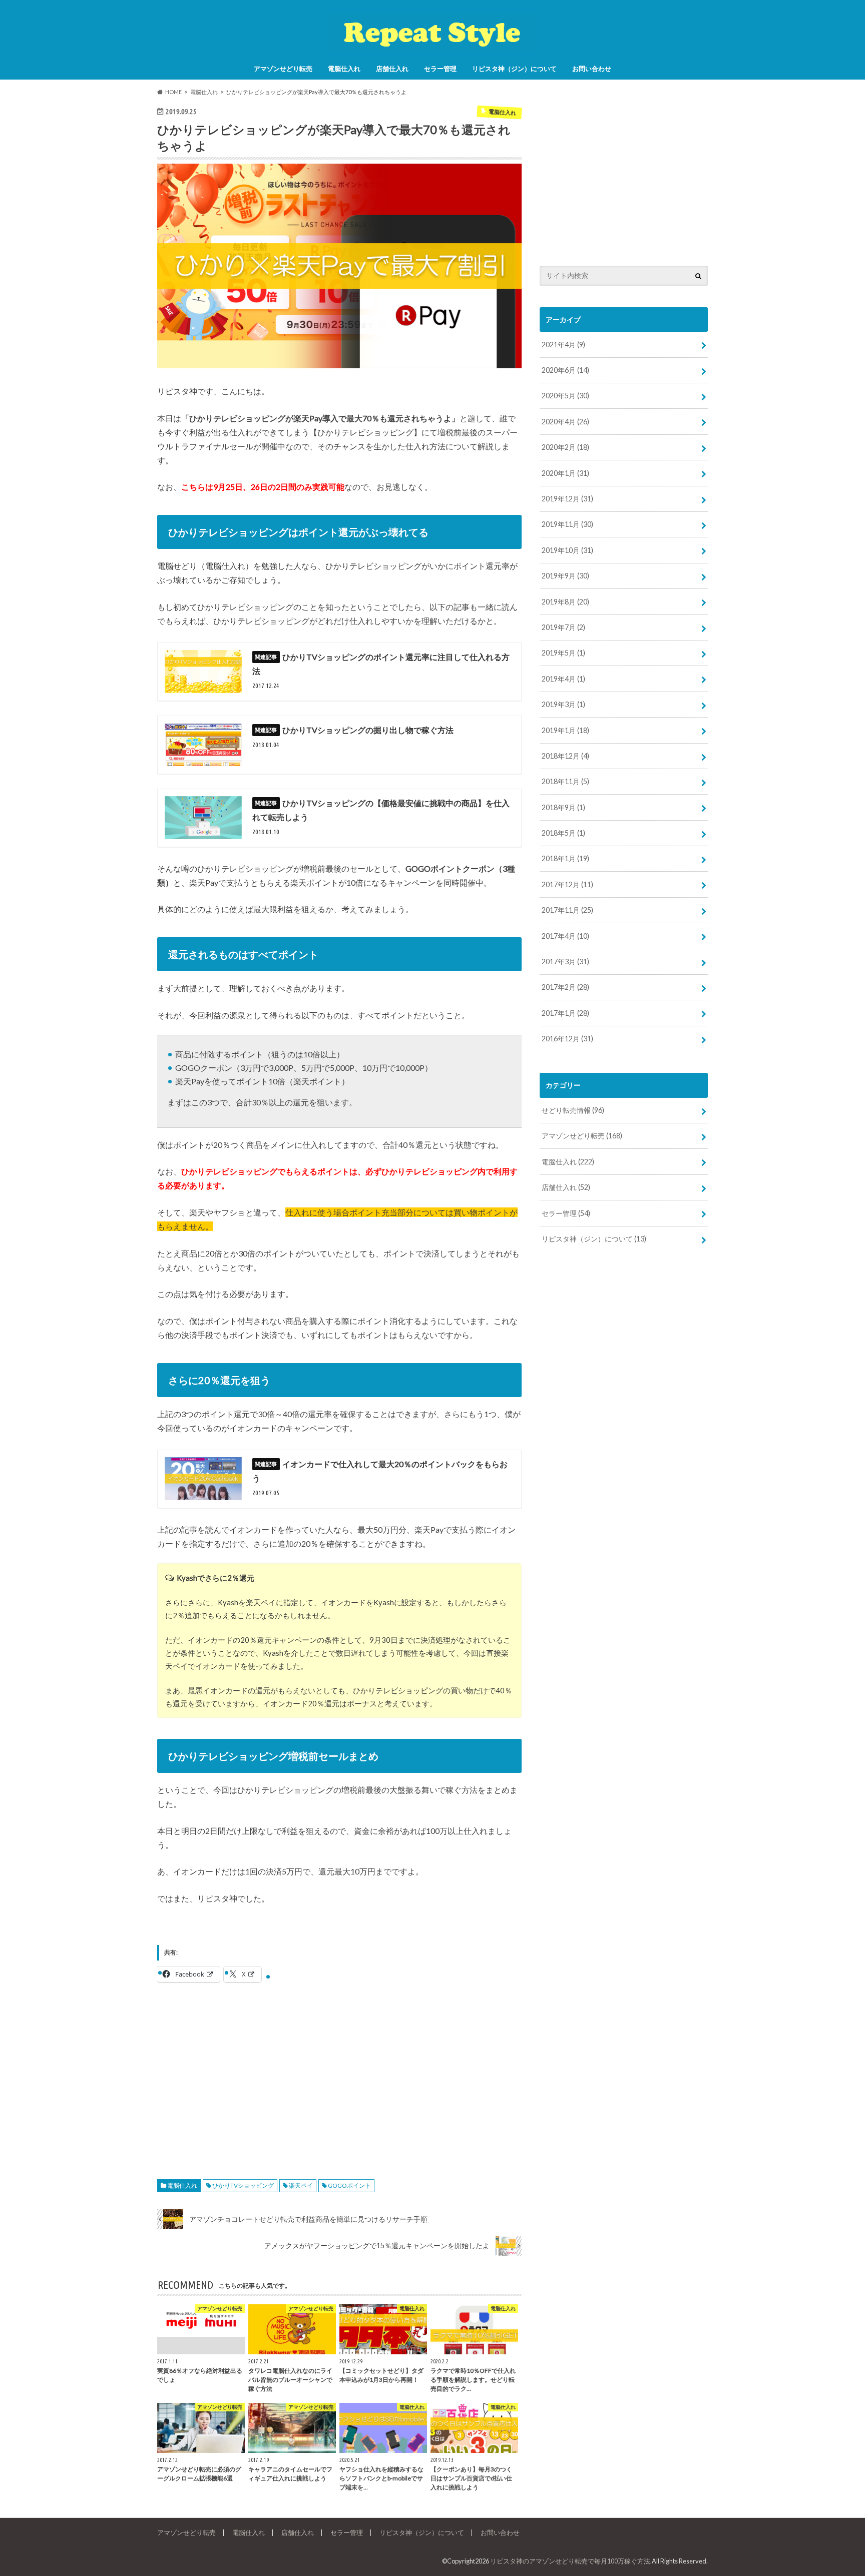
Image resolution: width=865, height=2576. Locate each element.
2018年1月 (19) (565, 858)
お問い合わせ (592, 69)
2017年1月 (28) (565, 1013)
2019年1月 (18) (565, 730)
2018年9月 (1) (563, 807)
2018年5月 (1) (563, 833)
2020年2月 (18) (565, 447)
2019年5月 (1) (563, 653)
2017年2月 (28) (565, 987)
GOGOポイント (349, 2185)
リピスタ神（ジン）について (514, 69)
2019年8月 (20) (565, 602)
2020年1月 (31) (565, 473)
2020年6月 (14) (565, 370)
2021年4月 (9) (563, 345)
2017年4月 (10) (565, 936)
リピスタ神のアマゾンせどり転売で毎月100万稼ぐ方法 (570, 2561)
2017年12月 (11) (567, 884)
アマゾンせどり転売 (283, 69)
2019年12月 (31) (567, 499)
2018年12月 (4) (565, 756)
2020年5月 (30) (565, 396)
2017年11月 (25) (567, 910)
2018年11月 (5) (565, 781)
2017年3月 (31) (565, 961)
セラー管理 (440, 69)
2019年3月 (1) (563, 704)
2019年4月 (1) (563, 679)
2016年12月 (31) (567, 1039)
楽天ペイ (301, 2185)
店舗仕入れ (392, 69)
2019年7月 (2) (563, 627)
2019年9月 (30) (565, 576)
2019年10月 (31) (567, 550)
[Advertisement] (339, 2074)
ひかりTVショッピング (243, 2185)
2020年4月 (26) (565, 422)
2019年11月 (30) (567, 524)
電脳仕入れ (344, 69)
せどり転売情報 (573, 1110)
